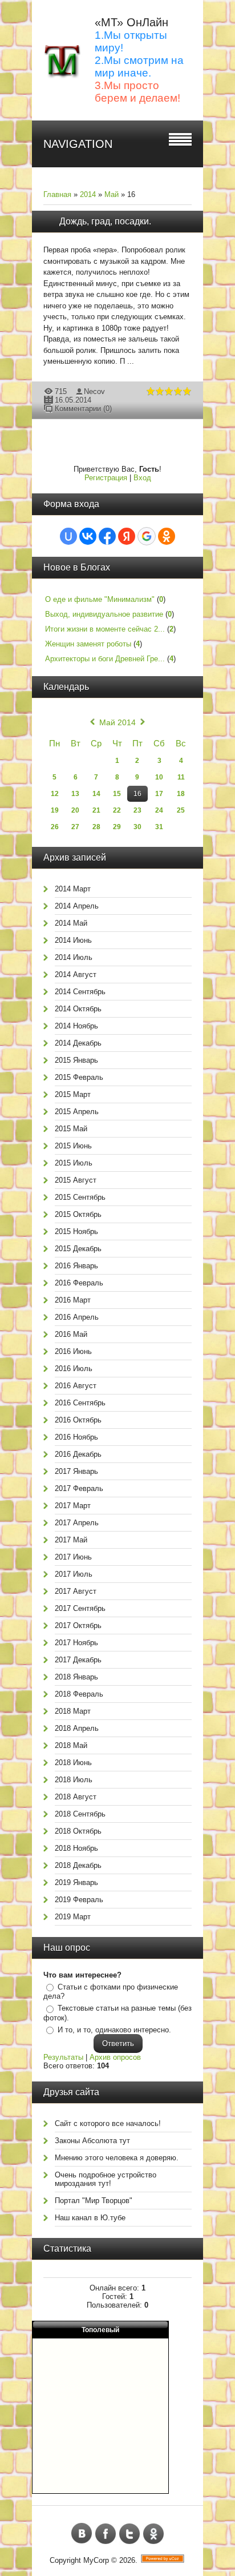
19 (55, 810)
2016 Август (76, 1386)
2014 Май (71, 923)
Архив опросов (115, 2057)
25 (181, 810)
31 (159, 827)
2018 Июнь (73, 1763)
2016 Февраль (79, 1283)
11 (181, 777)
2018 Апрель (77, 1728)
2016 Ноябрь (76, 1437)
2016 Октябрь (78, 1420)
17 (159, 794)
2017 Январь (76, 1471)
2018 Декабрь (78, 1865)
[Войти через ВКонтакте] (88, 536)
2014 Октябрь (78, 1009)
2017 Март (73, 1506)
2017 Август (76, 1591)
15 (117, 794)
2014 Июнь (73, 940)
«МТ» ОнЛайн (131, 22)
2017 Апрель (77, 1523)
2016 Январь (76, 1266)
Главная (57, 194)
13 (75, 794)
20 (75, 810)
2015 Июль (74, 1163)
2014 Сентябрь (80, 992)
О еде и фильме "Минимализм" (100, 599)
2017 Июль (74, 1574)
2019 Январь (76, 1882)
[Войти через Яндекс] (127, 536)
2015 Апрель (77, 1112)
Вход (142, 478)
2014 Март (73, 889)
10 (159, 777)
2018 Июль (74, 1780)
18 (181, 794)
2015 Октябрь (78, 1214)
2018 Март (73, 1711)
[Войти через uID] (68, 536)
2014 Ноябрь (76, 1026)
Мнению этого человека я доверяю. (117, 2158)
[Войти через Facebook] (107, 536)
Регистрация (106, 478)
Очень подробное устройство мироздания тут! (106, 2179)
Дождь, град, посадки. (105, 221)
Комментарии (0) (83, 409)
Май (112, 194)
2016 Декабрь (78, 1454)
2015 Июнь (73, 1146)
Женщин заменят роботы (88, 644)
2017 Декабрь (78, 1660)
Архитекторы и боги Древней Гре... (105, 659)
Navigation (78, 144)
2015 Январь (76, 1060)
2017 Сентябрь (80, 1608)
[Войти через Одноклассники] (167, 536)
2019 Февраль (79, 1900)
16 (137, 794)
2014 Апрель (77, 906)
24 (159, 810)
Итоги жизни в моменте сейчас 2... (105, 629)
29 (117, 827)
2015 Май (71, 1129)
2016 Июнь (73, 1351)
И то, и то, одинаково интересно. (114, 2030)
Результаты (63, 2057)
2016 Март (73, 1300)
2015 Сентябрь (80, 1197)
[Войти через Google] (147, 536)
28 (96, 827)
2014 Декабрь (78, 1043)
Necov (94, 391)
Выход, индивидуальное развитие (104, 614)
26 (55, 827)
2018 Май (71, 1745)
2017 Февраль (79, 1488)
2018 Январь (76, 1677)
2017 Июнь (73, 1557)
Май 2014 (117, 722)
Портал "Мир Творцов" (94, 2201)
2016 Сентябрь (80, 1403)
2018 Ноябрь (76, 1848)
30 (137, 827)
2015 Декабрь (78, 1249)
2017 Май (71, 1540)
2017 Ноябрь (76, 1643)
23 (137, 810)
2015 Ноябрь (76, 1231)
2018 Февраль (79, 1694)
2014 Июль (74, 957)
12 (55, 794)
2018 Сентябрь (80, 1814)
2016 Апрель (77, 1317)
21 (96, 810)
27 (75, 827)
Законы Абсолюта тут (92, 2141)
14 (96, 794)
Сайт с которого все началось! (108, 2123)
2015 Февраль (79, 1077)
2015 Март (73, 1094)
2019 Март (73, 1917)
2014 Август (76, 974)
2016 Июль (74, 1369)
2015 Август (76, 1180)
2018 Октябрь (78, 1831)
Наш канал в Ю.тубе (90, 2218)
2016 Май (71, 1334)
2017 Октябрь (78, 1625)
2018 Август (76, 1797)
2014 (88, 194)
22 (117, 810)
